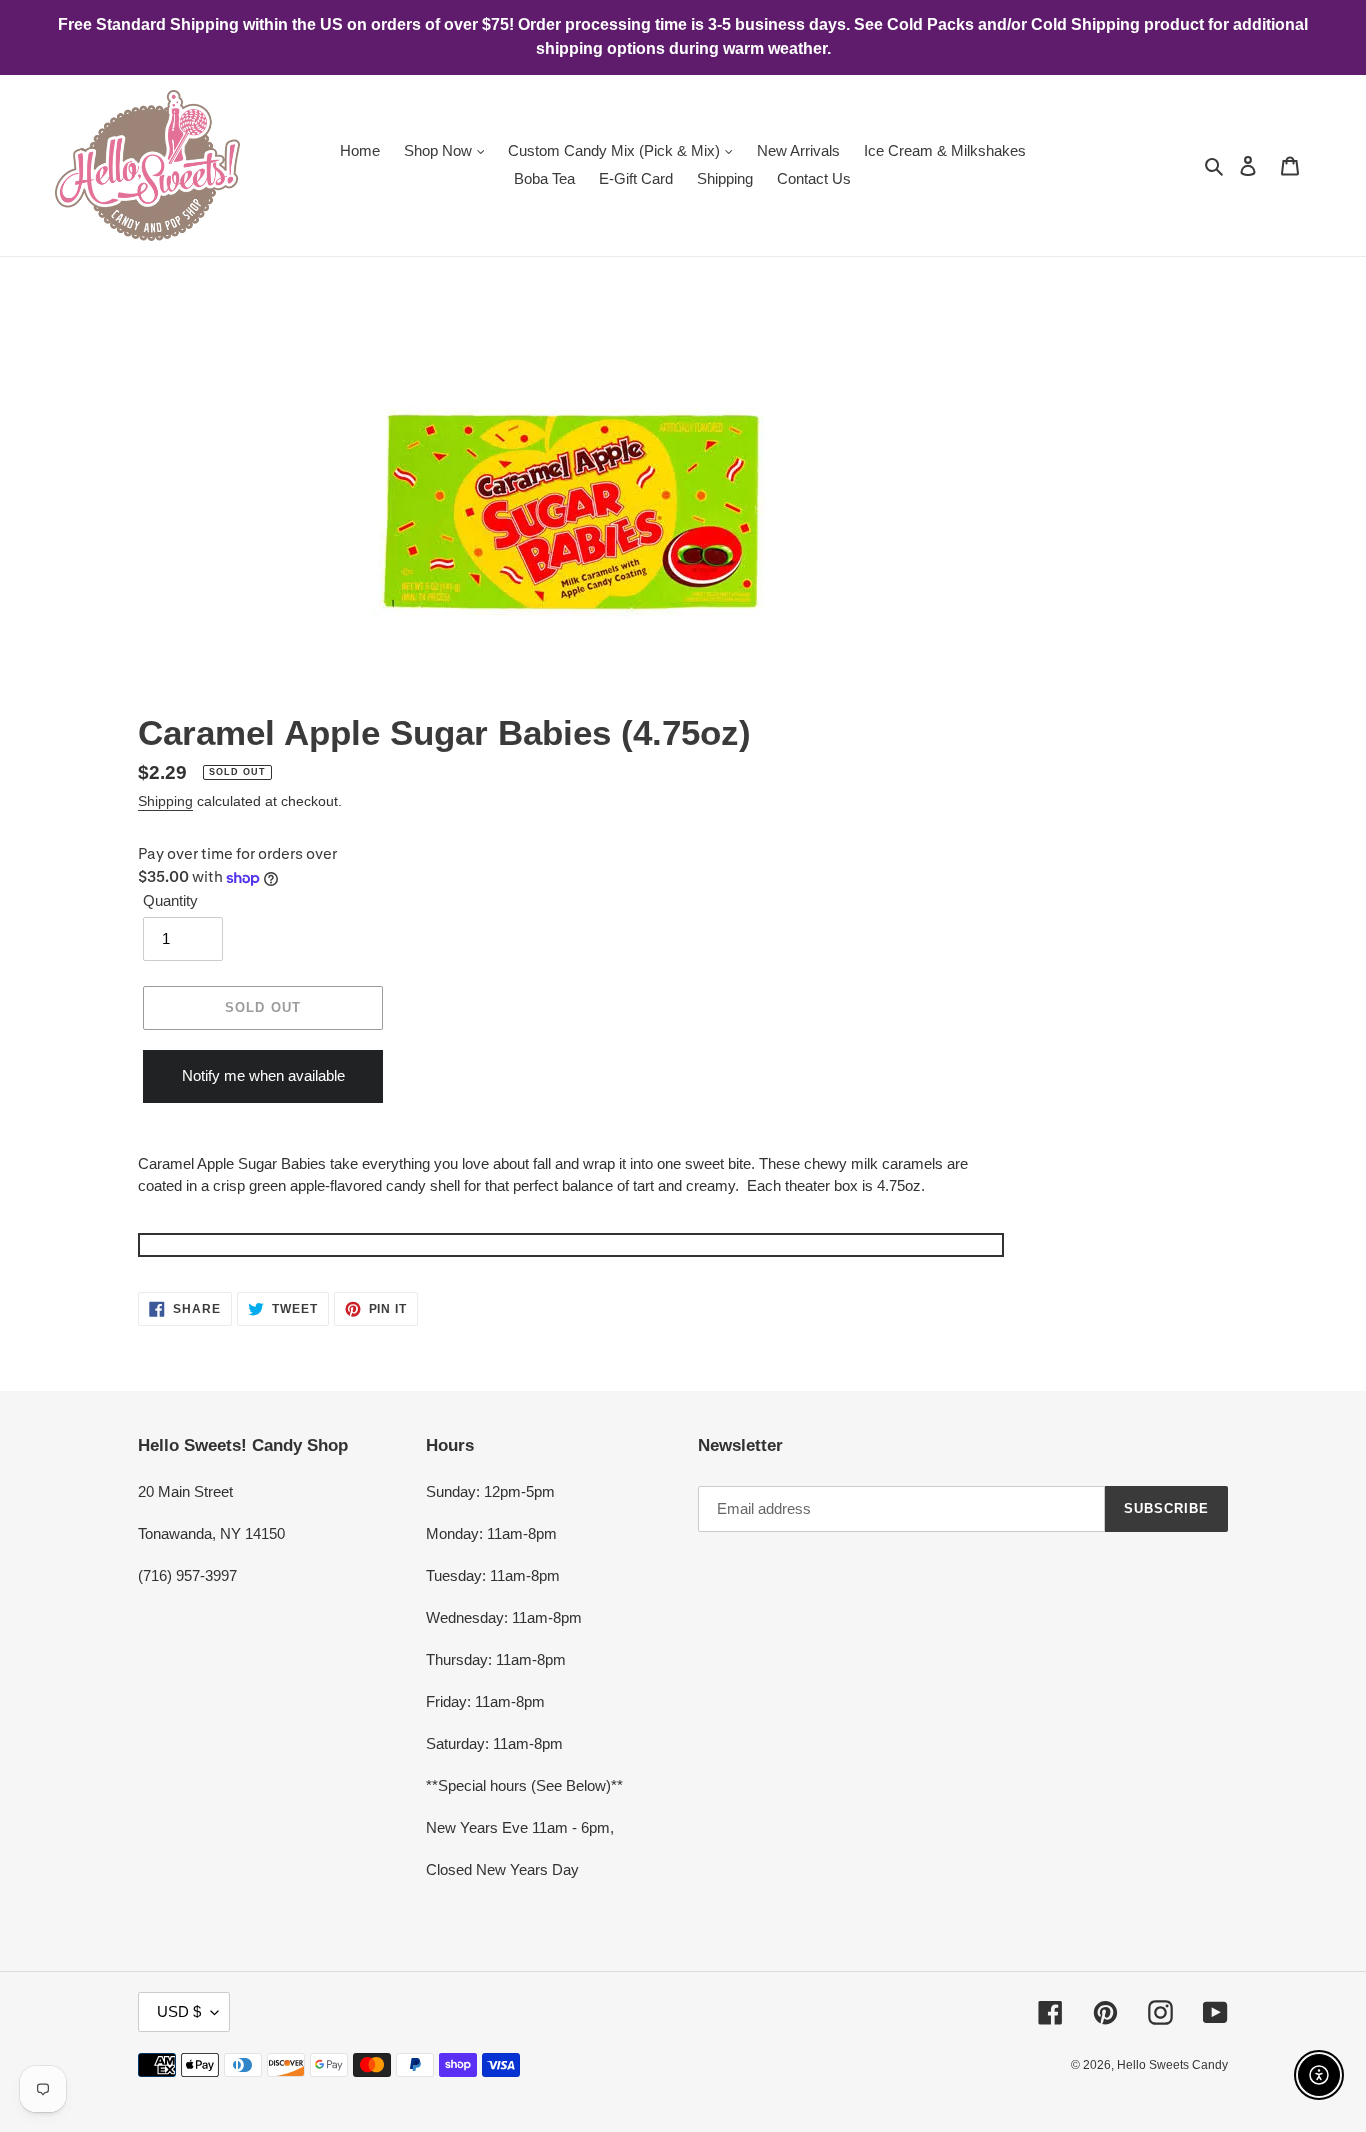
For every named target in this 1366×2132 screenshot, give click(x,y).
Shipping (165, 801)
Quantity (170, 900)
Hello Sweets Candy (1172, 2065)
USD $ (179, 2011)
